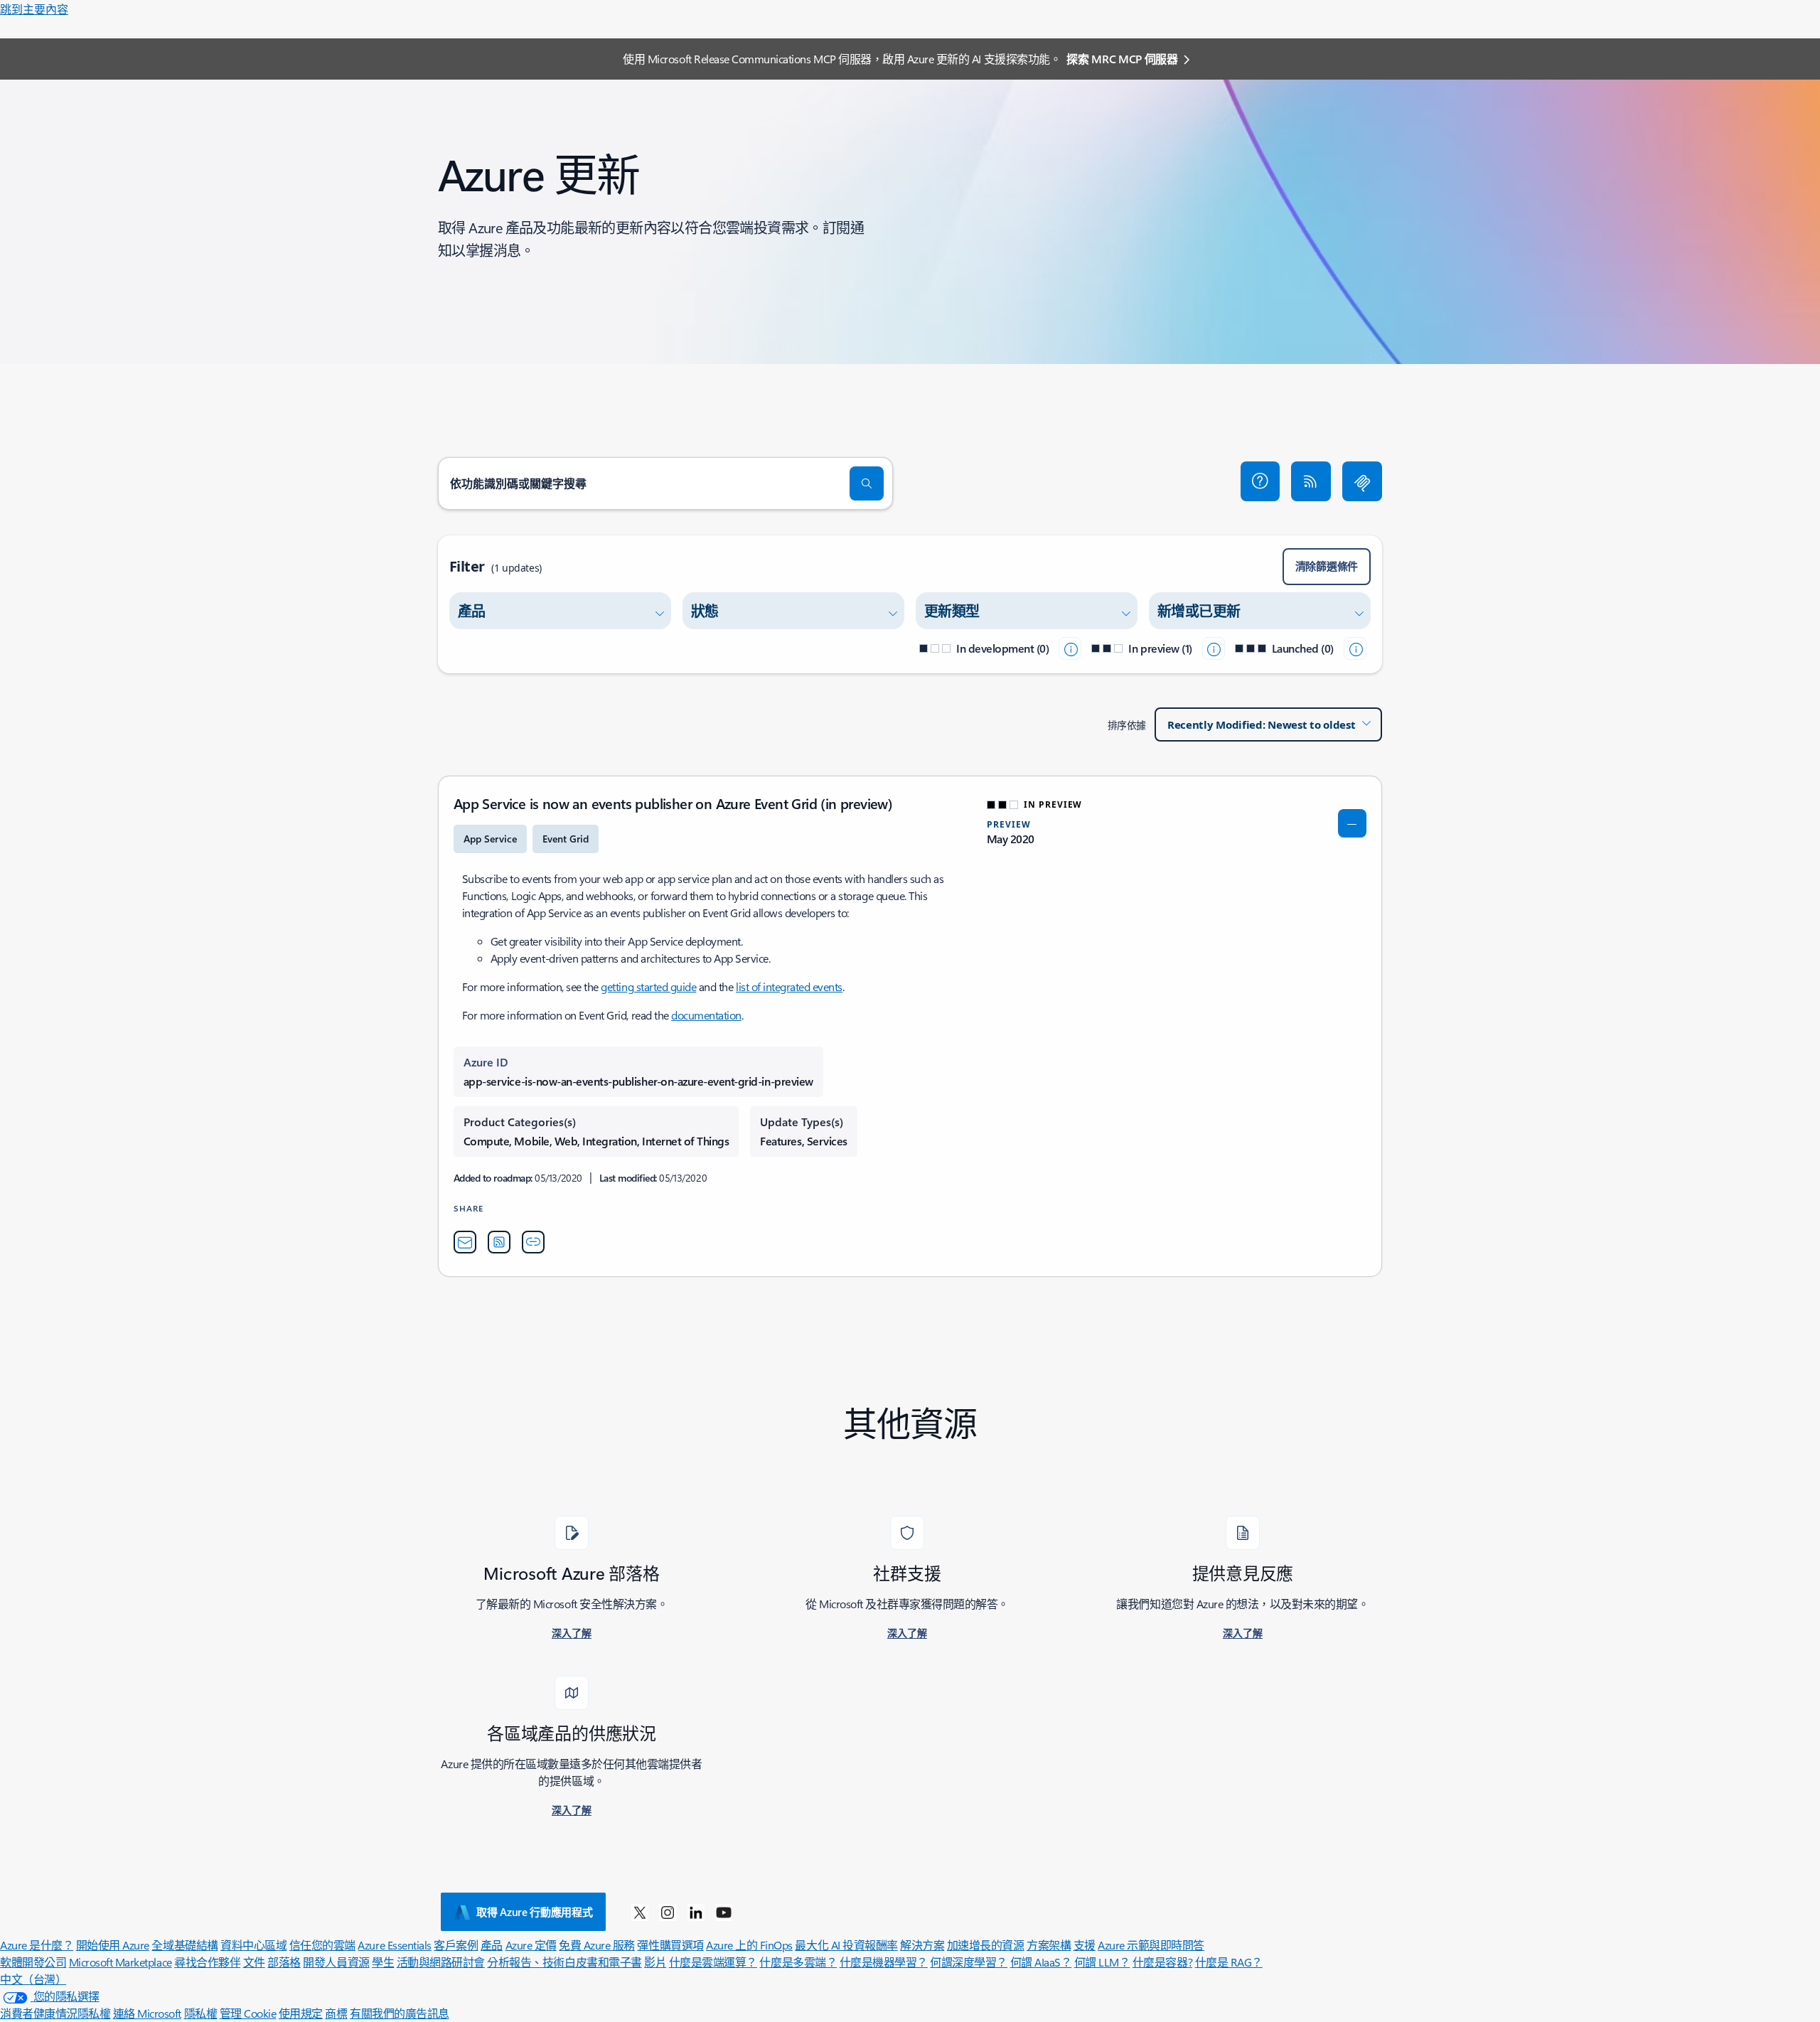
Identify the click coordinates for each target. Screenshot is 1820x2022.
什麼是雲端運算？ (713, 1962)
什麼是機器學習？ (884, 1962)
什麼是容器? (1162, 1962)
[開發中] (1070, 648)
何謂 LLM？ (1102, 1962)
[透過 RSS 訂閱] (1311, 481)
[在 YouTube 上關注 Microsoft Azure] (724, 1912)
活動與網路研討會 (441, 1962)
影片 (655, 1962)
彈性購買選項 (670, 1945)
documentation (706, 1015)
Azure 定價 (531, 1945)
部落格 (284, 1962)
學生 (383, 1962)
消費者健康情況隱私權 (55, 2013)
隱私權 (201, 2013)
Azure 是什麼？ (37, 1945)
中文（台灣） (33, 1979)
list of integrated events (789, 986)
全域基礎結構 (184, 1945)
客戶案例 (456, 1945)
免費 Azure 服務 (597, 1945)
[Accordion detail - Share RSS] (499, 1242)
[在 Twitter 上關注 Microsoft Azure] (640, 1912)
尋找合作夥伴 (207, 1962)
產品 (492, 1945)
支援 (1085, 1945)
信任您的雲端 (322, 1945)
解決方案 (922, 1945)
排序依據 (1127, 725)
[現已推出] (1355, 648)
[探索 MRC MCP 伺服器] (1362, 481)
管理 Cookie (248, 2013)
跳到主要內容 (34, 9)
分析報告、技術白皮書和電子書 (564, 1962)
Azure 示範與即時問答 (1151, 1945)
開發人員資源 (336, 1962)
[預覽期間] (1214, 648)
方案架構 (1049, 1945)
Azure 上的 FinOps (749, 1945)
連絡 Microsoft (147, 2013)
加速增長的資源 (986, 1945)
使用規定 (301, 2013)
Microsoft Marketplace (121, 1962)
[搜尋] (867, 483)
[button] (1260, 481)
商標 (336, 2013)
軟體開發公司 (33, 1962)
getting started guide (648, 986)
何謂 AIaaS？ (1041, 1962)
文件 (254, 1962)
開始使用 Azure (113, 1945)
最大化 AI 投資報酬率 (846, 1945)
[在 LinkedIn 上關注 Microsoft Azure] (696, 1912)
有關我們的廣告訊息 (400, 2013)
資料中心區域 (253, 1945)
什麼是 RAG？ (1229, 1962)
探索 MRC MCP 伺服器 (1122, 59)
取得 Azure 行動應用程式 (535, 1912)
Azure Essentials (394, 1945)
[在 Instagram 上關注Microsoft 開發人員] (668, 1912)
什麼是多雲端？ (798, 1962)
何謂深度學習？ (969, 1962)
